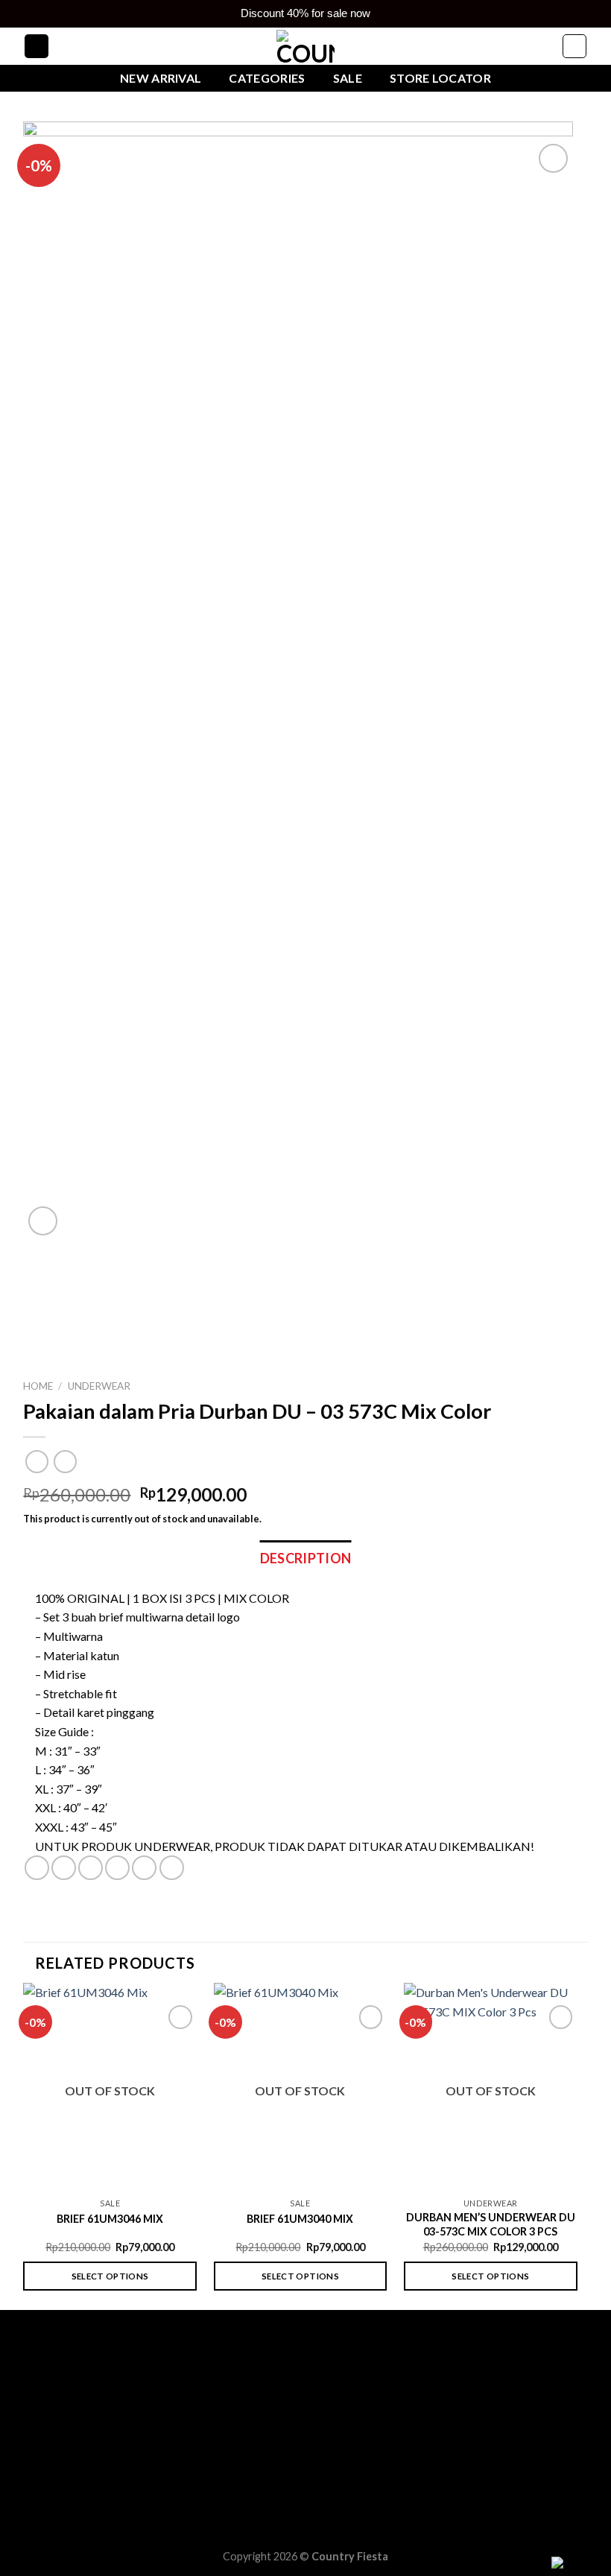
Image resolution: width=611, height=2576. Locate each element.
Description (306, 1558)
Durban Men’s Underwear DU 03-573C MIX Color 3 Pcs (491, 2224)
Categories (267, 78)
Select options (110, 2276)
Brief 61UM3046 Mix (110, 2219)
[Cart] (574, 47)
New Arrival (161, 78)
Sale (348, 78)
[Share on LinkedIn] (172, 1868)
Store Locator (440, 78)
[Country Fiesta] (305, 47)
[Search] (37, 47)
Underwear (99, 1386)
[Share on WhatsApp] (37, 1868)
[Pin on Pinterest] (144, 1868)
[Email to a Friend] (117, 1868)
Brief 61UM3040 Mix (300, 2219)
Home (38, 1386)
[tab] (306, 1558)
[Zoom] (43, 1221)
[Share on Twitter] (91, 1868)
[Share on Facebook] (64, 1868)
